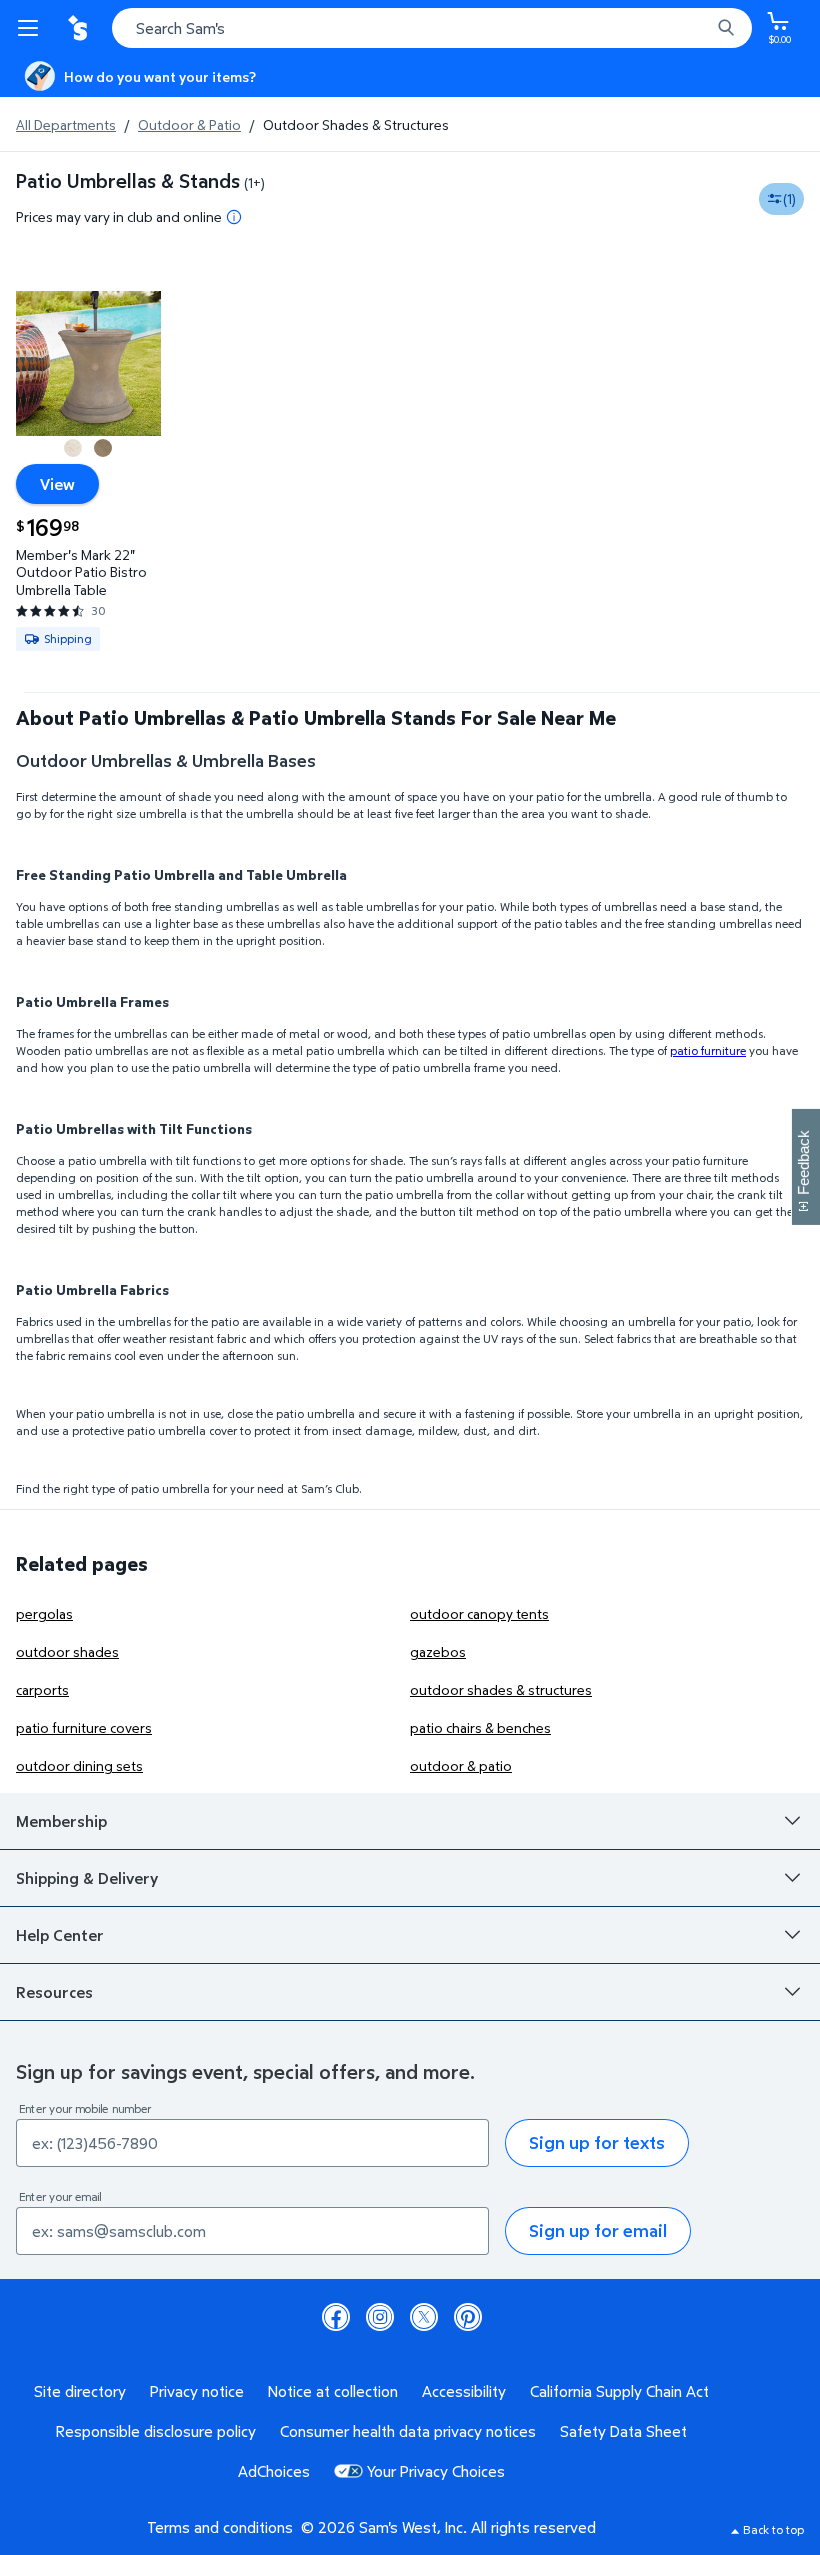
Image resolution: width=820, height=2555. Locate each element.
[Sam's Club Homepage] (80, 28)
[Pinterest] (468, 2317)
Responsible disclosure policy (156, 2431)
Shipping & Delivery (87, 1878)
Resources (54, 1992)
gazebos (438, 1651)
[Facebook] (336, 2317)
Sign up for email (598, 2230)
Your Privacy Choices (436, 2471)
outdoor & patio (461, 1765)
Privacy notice (197, 2391)
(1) (789, 198)
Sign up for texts (597, 2142)
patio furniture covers (84, 1727)
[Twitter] (424, 2317)
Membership (61, 1821)
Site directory (80, 2391)
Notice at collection (333, 2391)
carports (42, 1689)
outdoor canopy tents (479, 1613)
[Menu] (32, 28)
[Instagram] (380, 2317)
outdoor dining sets (79, 1765)
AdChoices (274, 2471)
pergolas (44, 1613)
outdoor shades (67, 1651)
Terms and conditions (220, 2527)
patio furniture (708, 1050)
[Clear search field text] (700, 28)
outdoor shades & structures (501, 1689)
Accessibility (464, 2391)
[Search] (726, 28)
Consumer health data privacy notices (408, 2431)
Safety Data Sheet (623, 2431)
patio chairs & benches (480, 1727)
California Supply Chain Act (619, 2391)
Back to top (773, 2529)
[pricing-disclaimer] (234, 217)
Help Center (60, 1935)
